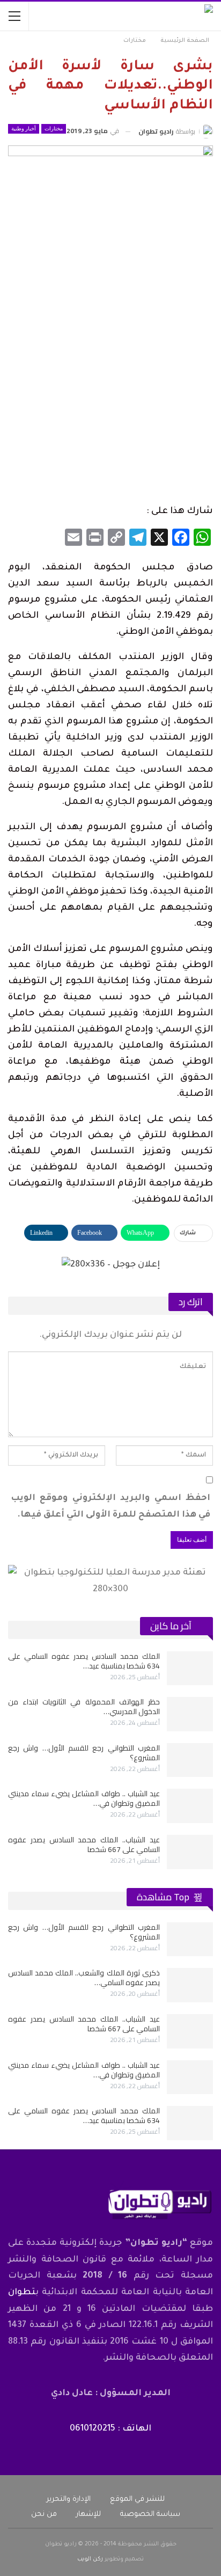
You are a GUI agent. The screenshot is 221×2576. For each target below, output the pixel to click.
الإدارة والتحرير (69, 2500)
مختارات (54, 129)
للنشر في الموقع (137, 2500)
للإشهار (89, 2515)
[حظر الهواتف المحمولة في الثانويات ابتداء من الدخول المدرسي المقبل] (190, 1714)
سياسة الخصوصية (150, 2515)
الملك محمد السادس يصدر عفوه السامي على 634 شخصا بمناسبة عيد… (84, 1661)
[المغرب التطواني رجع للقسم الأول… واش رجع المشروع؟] (190, 1760)
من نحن (44, 2515)
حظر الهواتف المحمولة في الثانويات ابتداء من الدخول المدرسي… (84, 1707)
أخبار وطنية (24, 129)
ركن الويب (90, 2559)
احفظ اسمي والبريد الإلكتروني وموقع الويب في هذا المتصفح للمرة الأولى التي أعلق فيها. (110, 1507)
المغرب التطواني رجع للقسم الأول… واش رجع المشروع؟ (84, 1753)
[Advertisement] (110, 385)
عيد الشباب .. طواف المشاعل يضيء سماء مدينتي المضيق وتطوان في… (84, 1798)
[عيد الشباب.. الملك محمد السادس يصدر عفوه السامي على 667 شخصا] (190, 1852)
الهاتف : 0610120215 (110, 2429)
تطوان (22, 2293)
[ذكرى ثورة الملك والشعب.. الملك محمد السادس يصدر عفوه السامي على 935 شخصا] (190, 1985)
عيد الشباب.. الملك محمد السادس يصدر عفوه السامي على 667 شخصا (84, 1845)
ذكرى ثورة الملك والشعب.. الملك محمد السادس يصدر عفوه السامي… (84, 1978)
